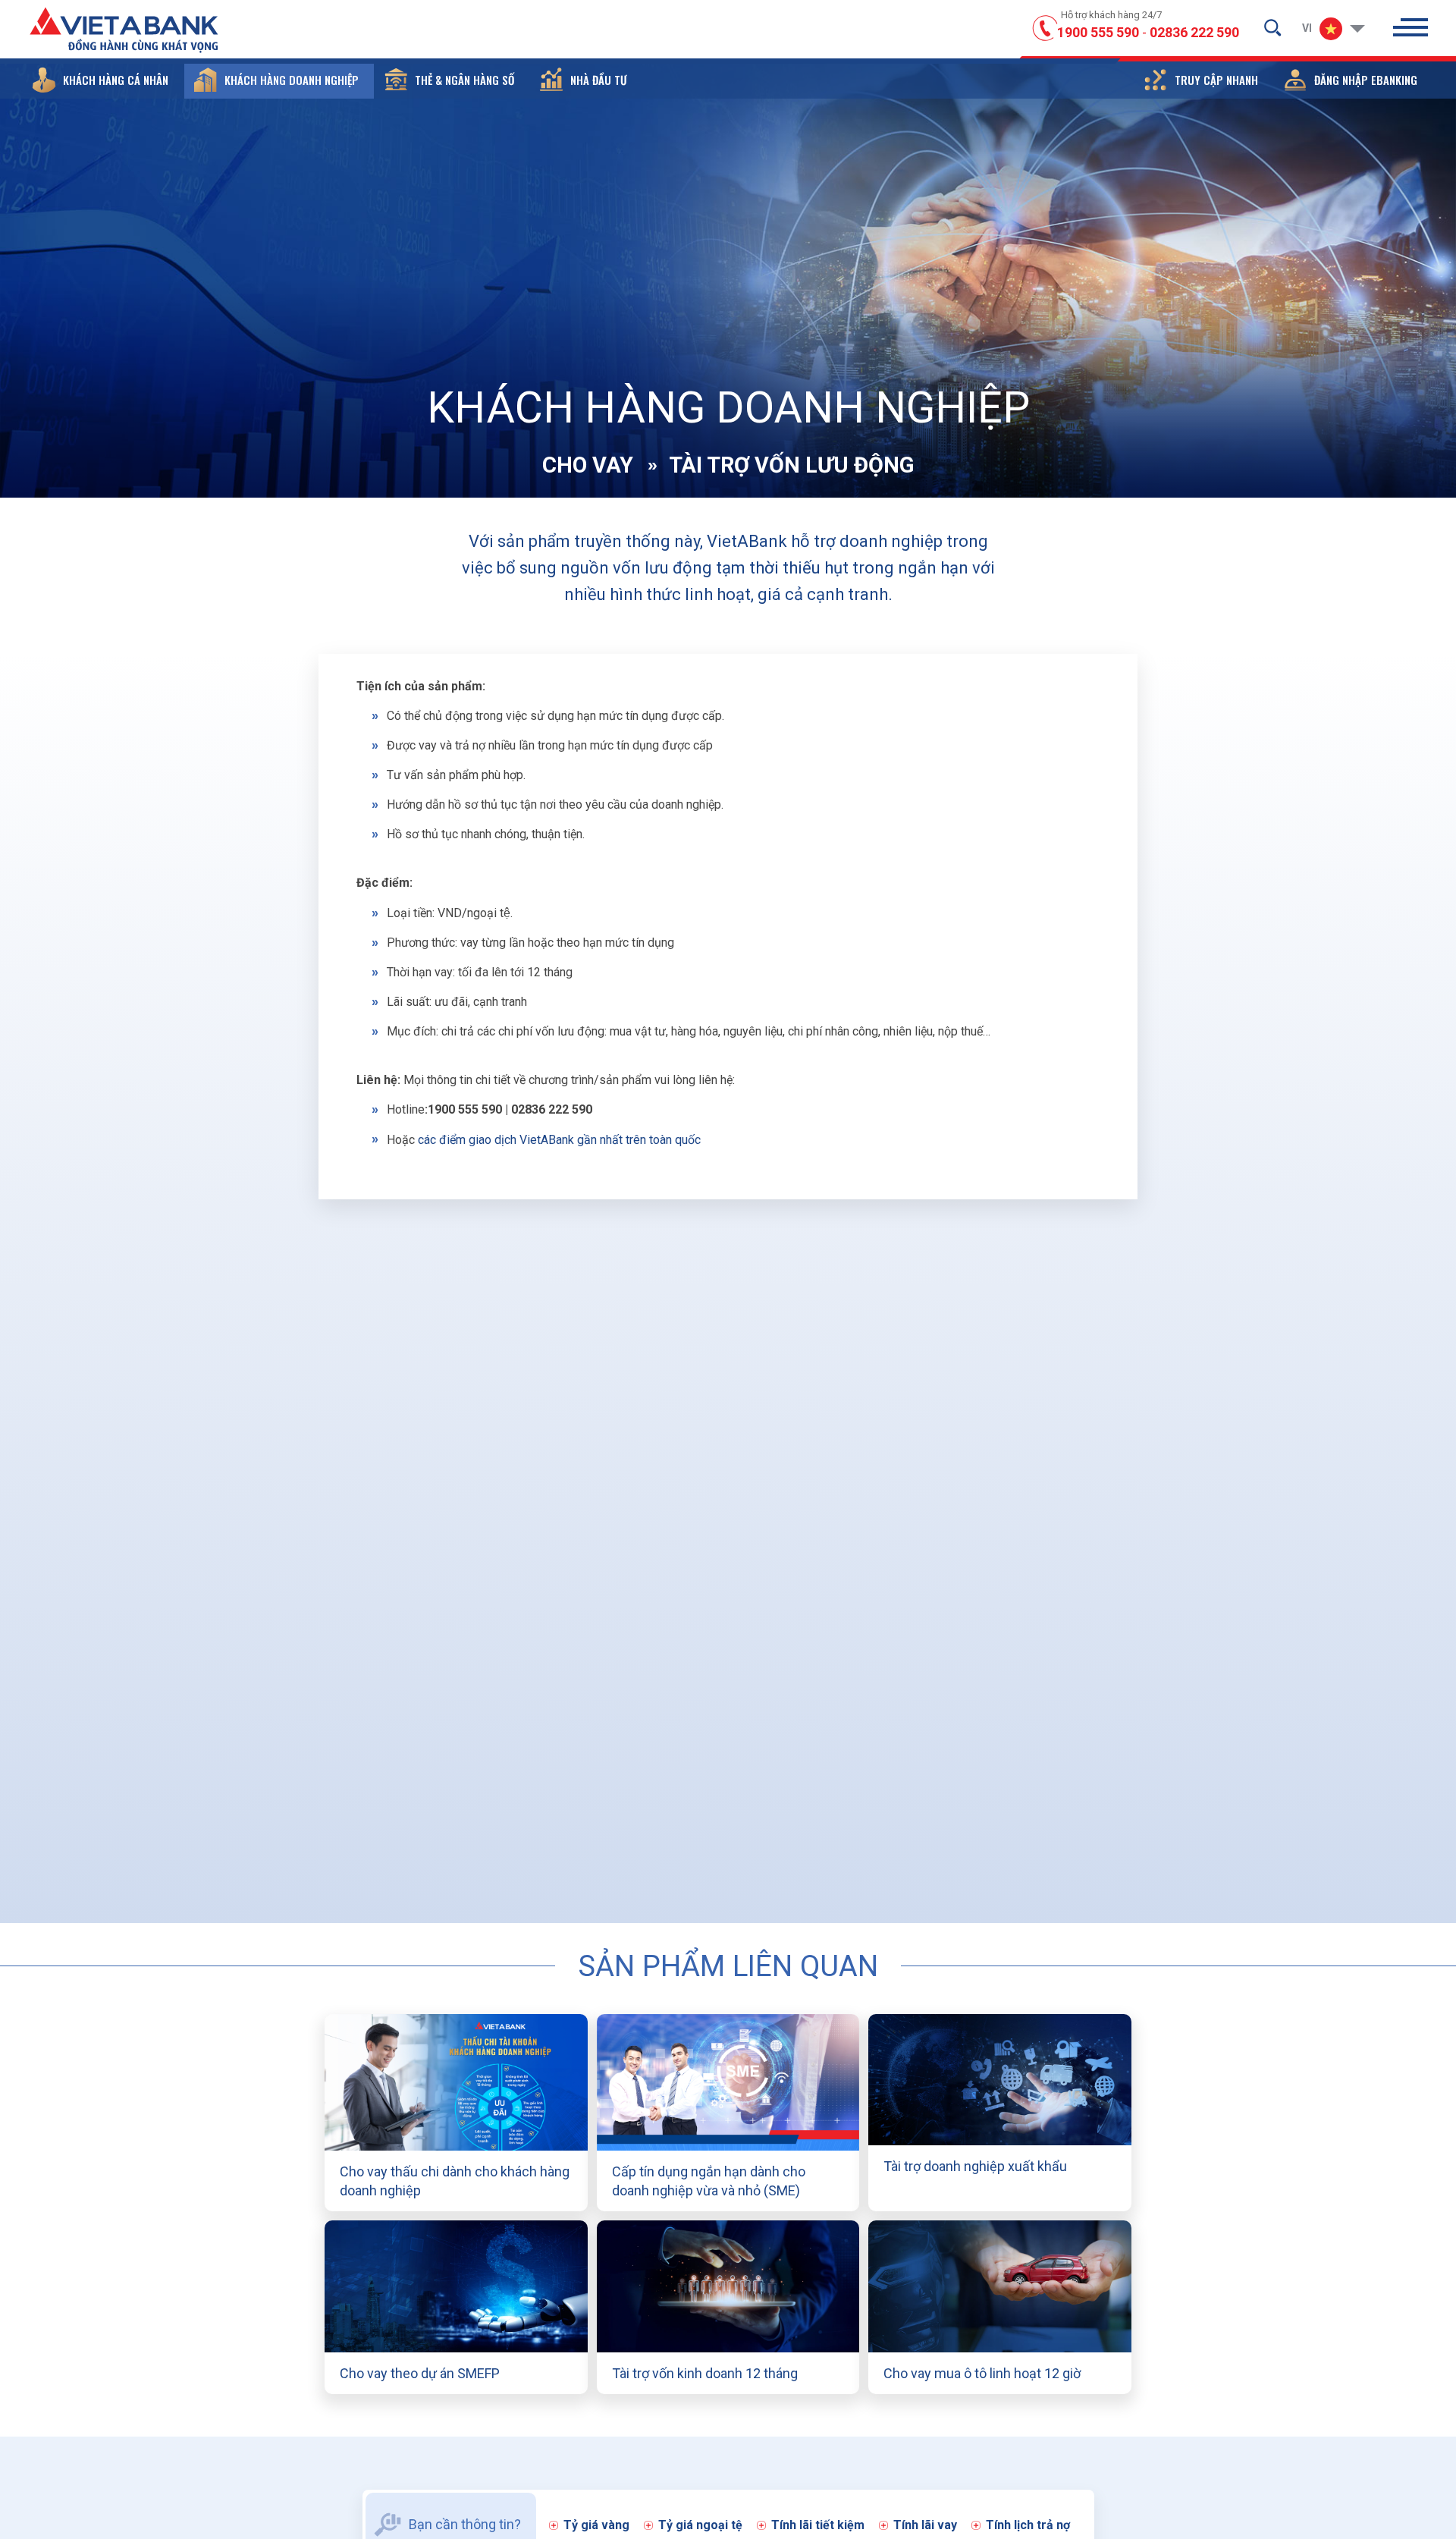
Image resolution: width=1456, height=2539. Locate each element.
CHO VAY (588, 465)
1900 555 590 (1098, 32)
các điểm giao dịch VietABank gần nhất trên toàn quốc (559, 1140)
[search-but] (1272, 27)
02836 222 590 (1194, 32)
